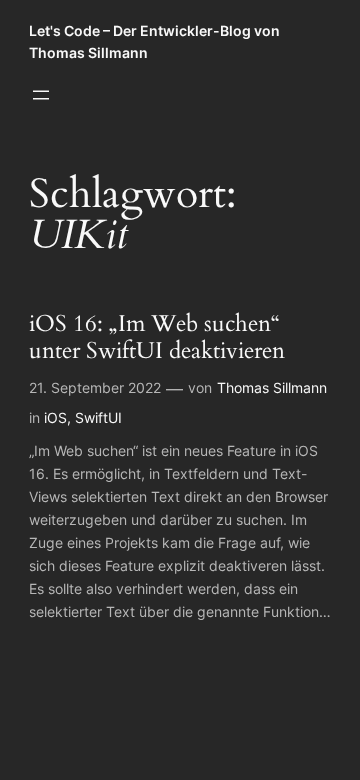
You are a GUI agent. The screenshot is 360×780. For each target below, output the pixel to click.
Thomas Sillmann (272, 387)
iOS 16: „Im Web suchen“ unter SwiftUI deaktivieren (157, 338)
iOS (55, 417)
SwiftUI (98, 417)
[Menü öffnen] (41, 95)
